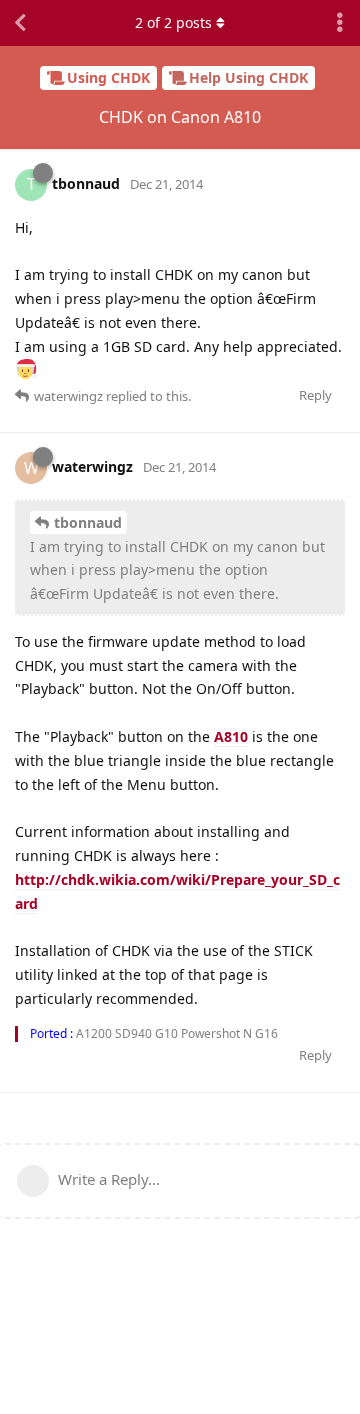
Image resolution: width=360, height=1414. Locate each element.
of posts (173, 22)
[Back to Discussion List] (20, 23)
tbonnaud (88, 522)
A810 (231, 736)
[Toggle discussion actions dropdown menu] (340, 23)
